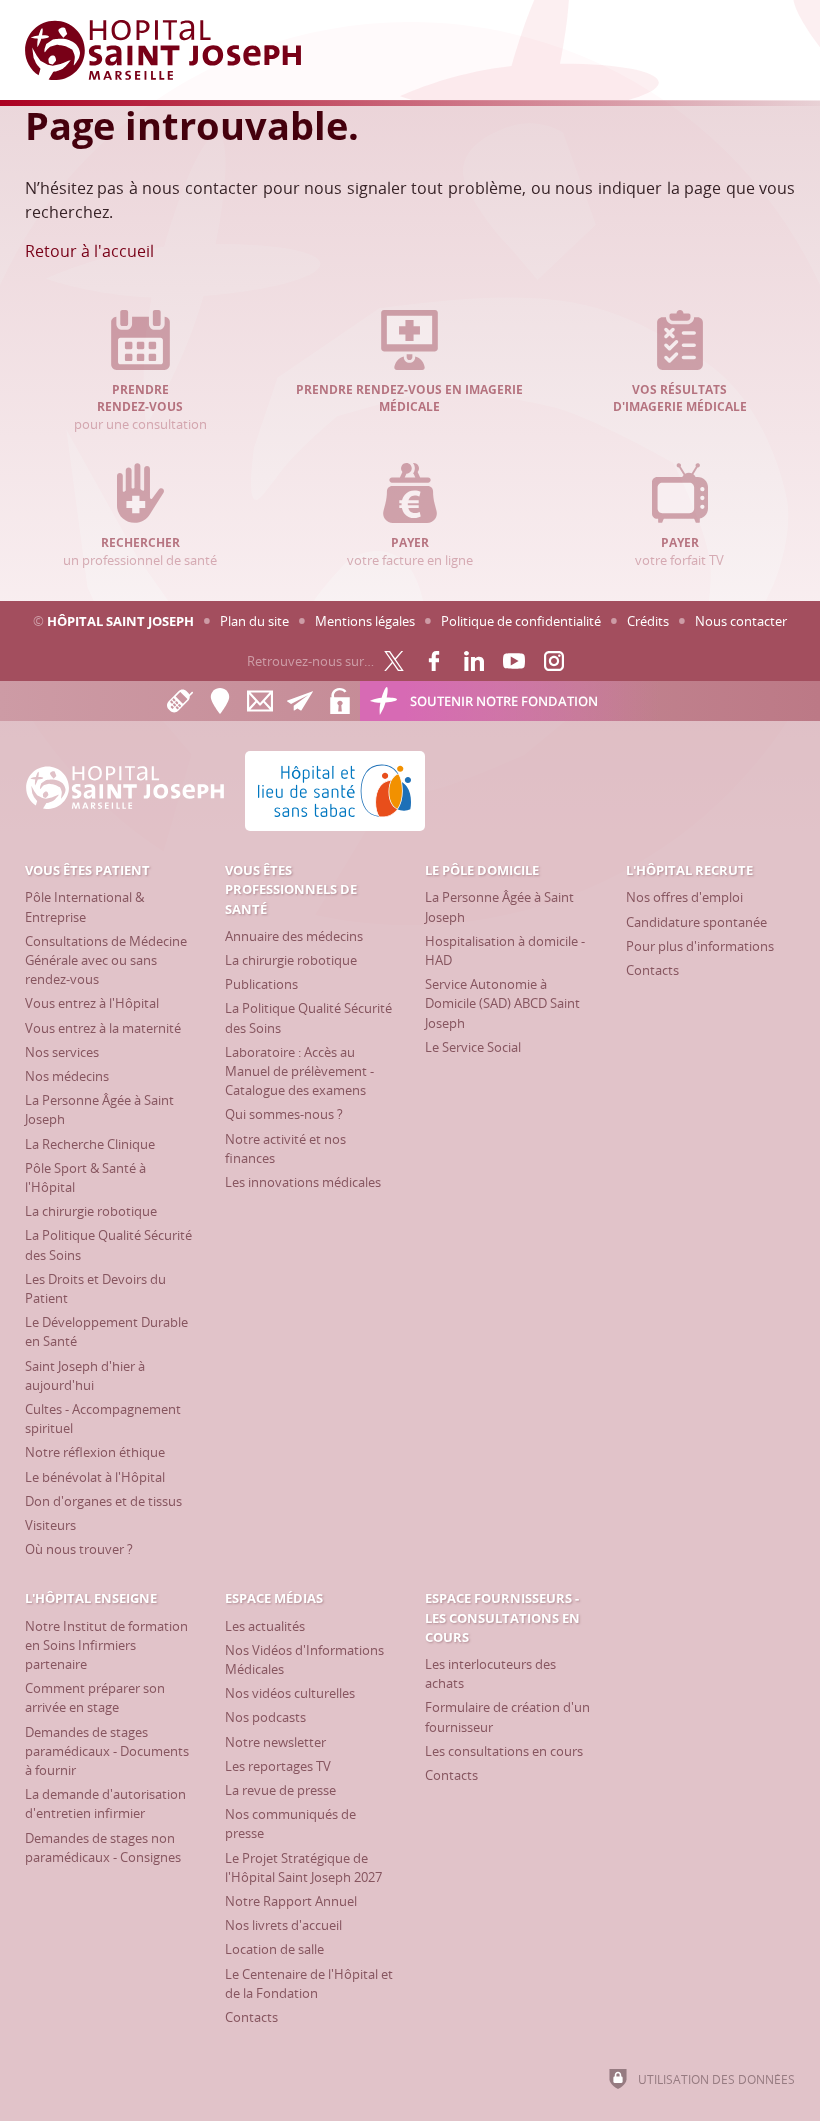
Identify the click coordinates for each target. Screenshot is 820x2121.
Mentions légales (365, 621)
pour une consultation (140, 407)
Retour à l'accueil (89, 251)
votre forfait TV (679, 552)
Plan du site (254, 621)
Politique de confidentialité (521, 621)
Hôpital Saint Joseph (120, 621)
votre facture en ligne (410, 552)
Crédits (648, 621)
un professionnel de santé (140, 552)
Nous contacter (741, 621)
